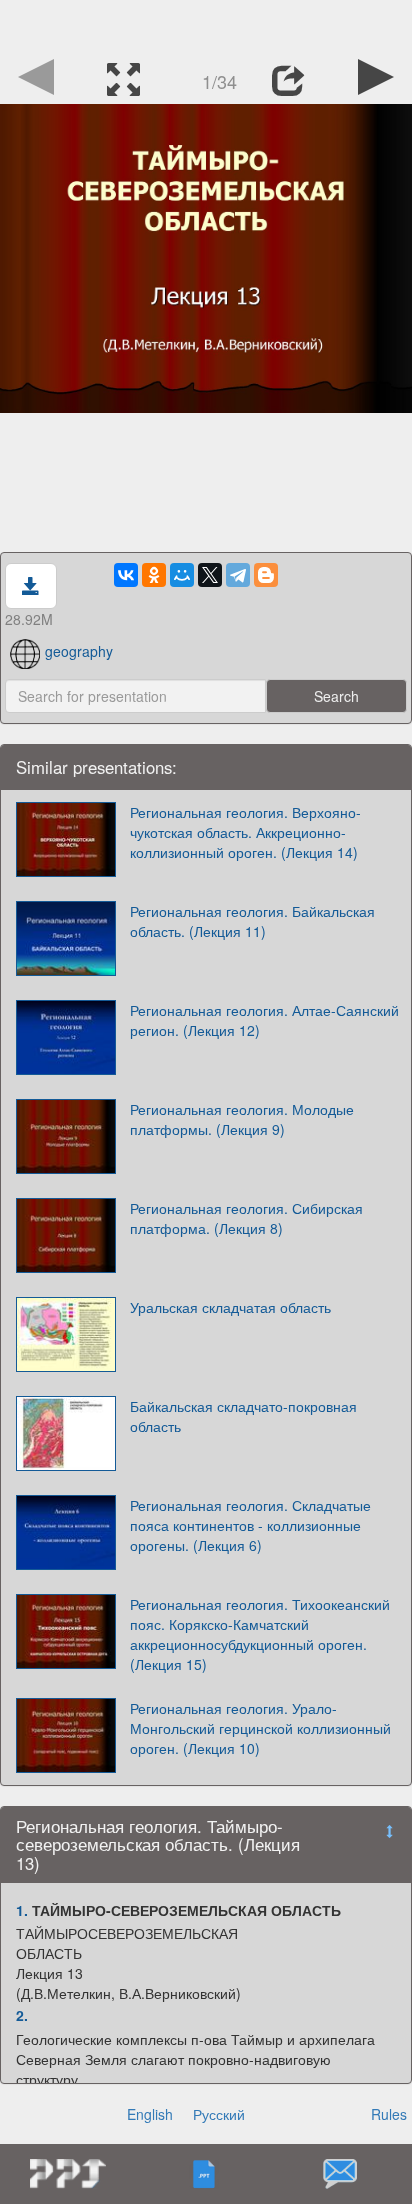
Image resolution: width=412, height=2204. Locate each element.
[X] (210, 575)
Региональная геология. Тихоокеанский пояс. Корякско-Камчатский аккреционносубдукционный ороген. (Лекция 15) (260, 1634)
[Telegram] (238, 575)
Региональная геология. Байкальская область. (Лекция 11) (252, 921)
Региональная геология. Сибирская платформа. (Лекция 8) (246, 1218)
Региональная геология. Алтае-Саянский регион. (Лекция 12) (264, 1020)
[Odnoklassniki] (154, 575)
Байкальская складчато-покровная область (243, 1416)
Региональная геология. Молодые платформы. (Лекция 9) (242, 1119)
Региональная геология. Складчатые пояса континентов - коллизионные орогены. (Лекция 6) (250, 1525)
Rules (389, 2114)
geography (79, 651)
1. (22, 1910)
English (150, 2114)
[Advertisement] (206, 25)
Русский (219, 2114)
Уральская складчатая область (230, 1307)
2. (22, 2015)
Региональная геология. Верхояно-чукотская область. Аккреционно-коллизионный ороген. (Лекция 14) (245, 832)
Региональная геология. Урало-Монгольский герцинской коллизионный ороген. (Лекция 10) (260, 1728)
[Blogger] (266, 575)
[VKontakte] (126, 575)
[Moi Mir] (182, 575)
